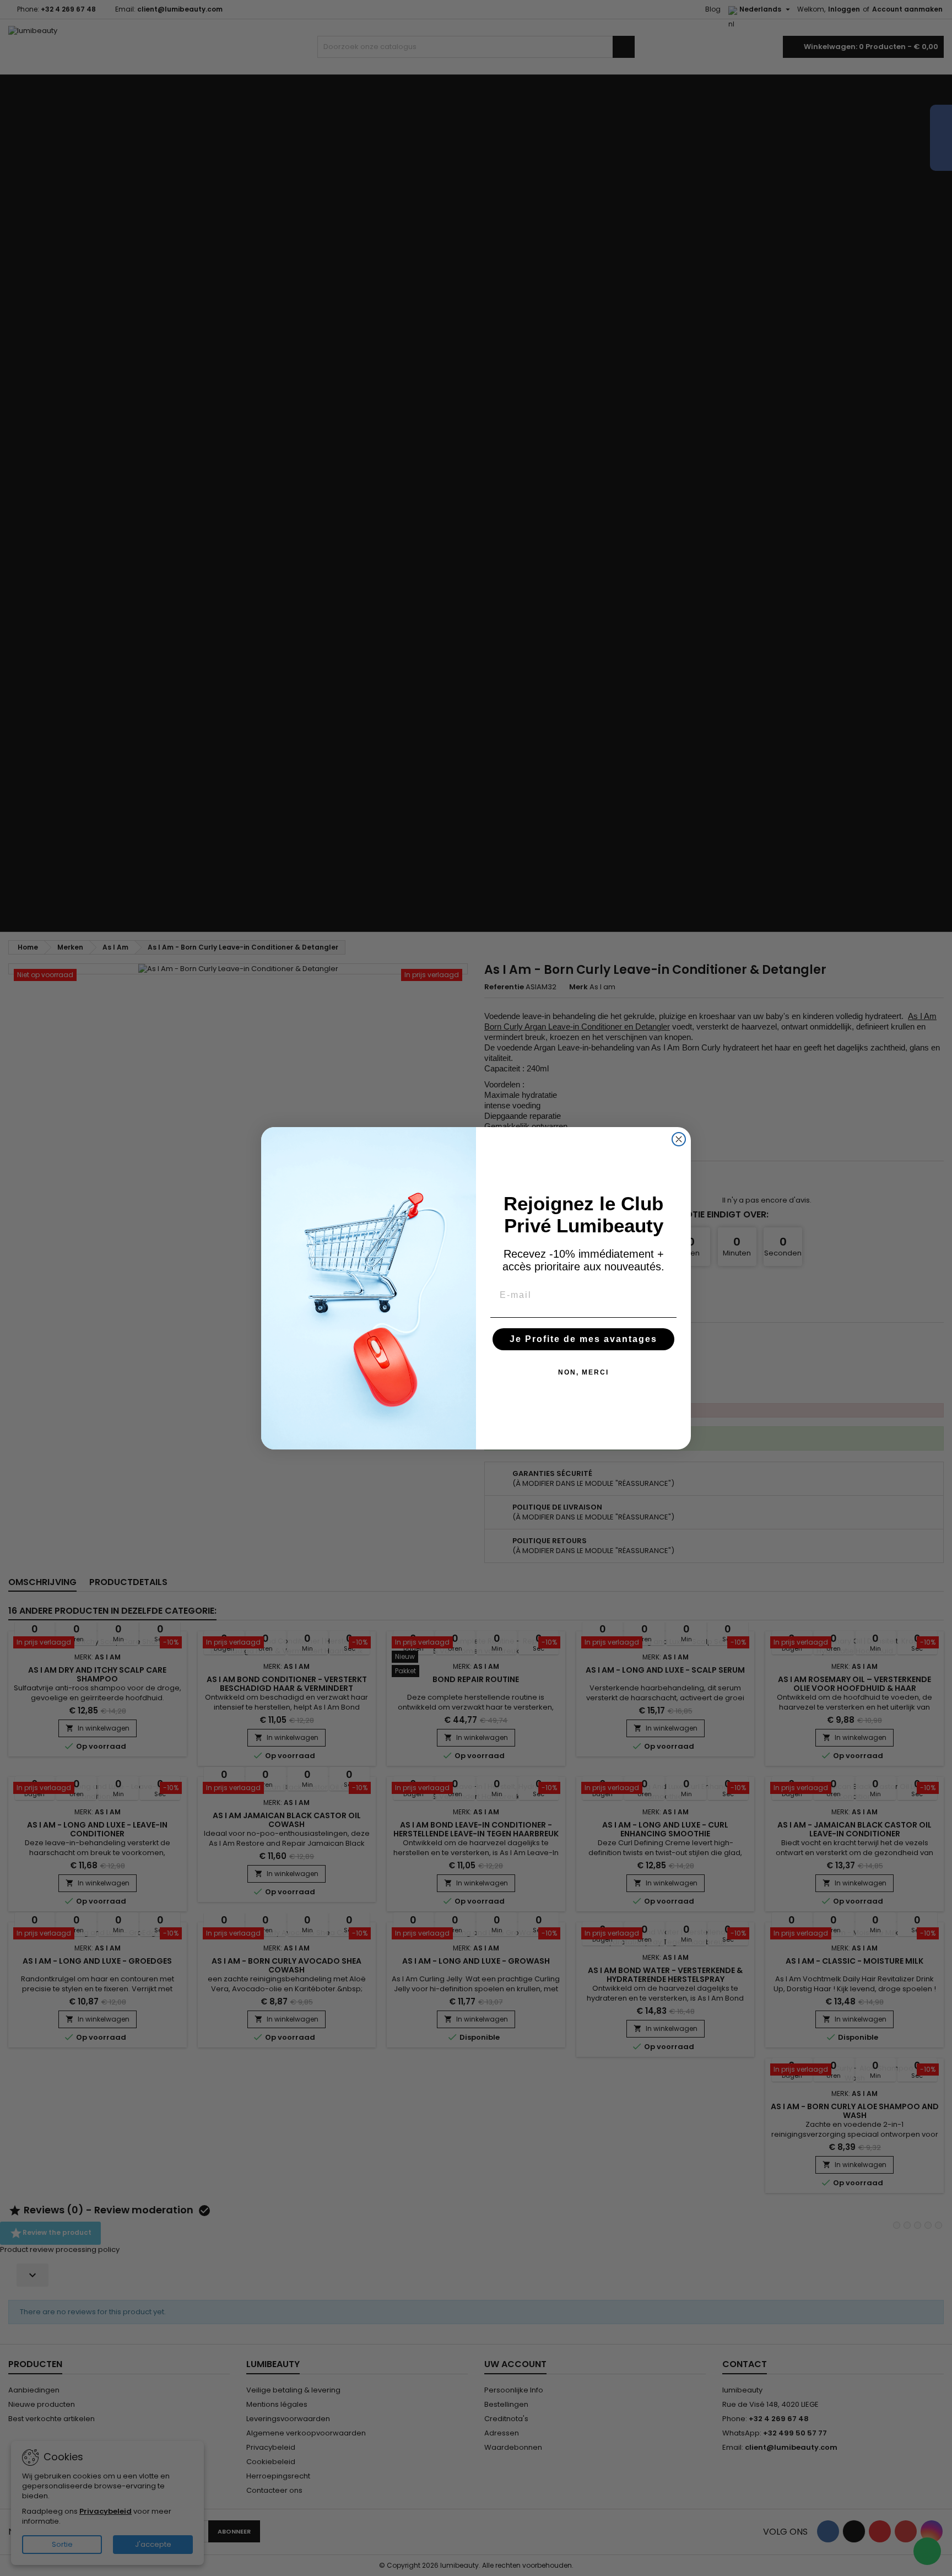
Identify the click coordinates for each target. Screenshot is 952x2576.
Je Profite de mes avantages (583, 1339)
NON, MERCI (583, 1372)
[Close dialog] (679, 1139)
